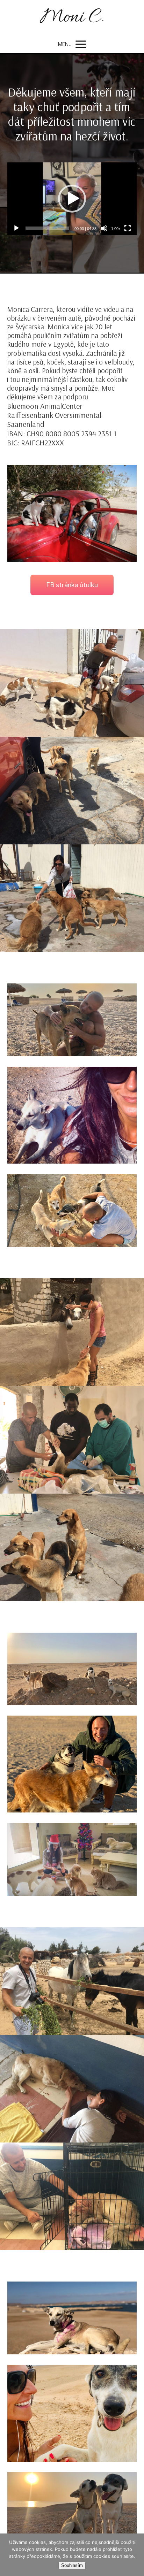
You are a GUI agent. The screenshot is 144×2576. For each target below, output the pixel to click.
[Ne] (135, 2555)
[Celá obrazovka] (128, 228)
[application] (72, 199)
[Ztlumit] (104, 228)
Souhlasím (72, 2565)
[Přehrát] (16, 228)
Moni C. (72, 18)
